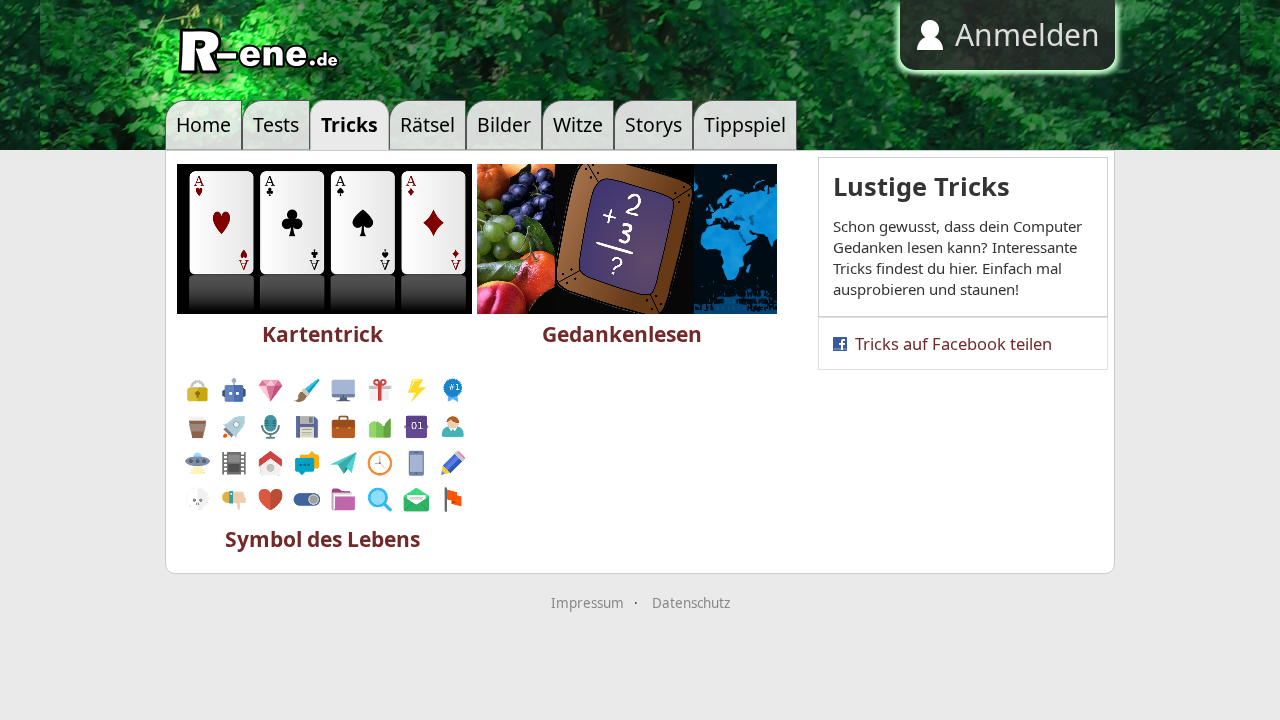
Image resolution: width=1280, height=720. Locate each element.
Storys (653, 124)
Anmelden (1027, 34)
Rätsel (427, 124)
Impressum (587, 603)
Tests (276, 124)
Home (203, 124)
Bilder (504, 124)
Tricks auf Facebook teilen (953, 343)
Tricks (349, 124)
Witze (578, 124)
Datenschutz (691, 603)
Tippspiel (745, 124)
